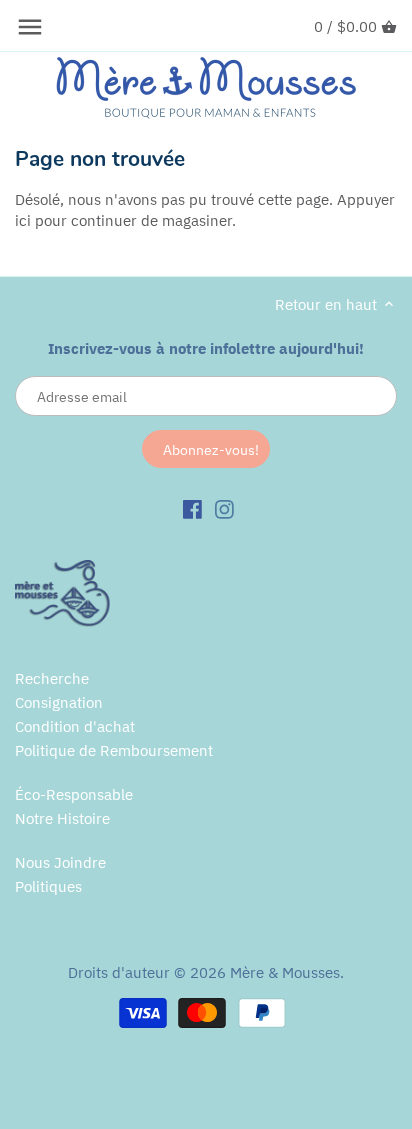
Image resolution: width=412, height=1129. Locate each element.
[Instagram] (224, 508)
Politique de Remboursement (114, 750)
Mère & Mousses (285, 972)
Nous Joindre (60, 862)
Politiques (48, 886)
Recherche (52, 678)
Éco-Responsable (74, 794)
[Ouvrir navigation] (30, 27)
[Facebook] (192, 508)
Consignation (59, 702)
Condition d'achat (75, 726)
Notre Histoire (62, 818)
